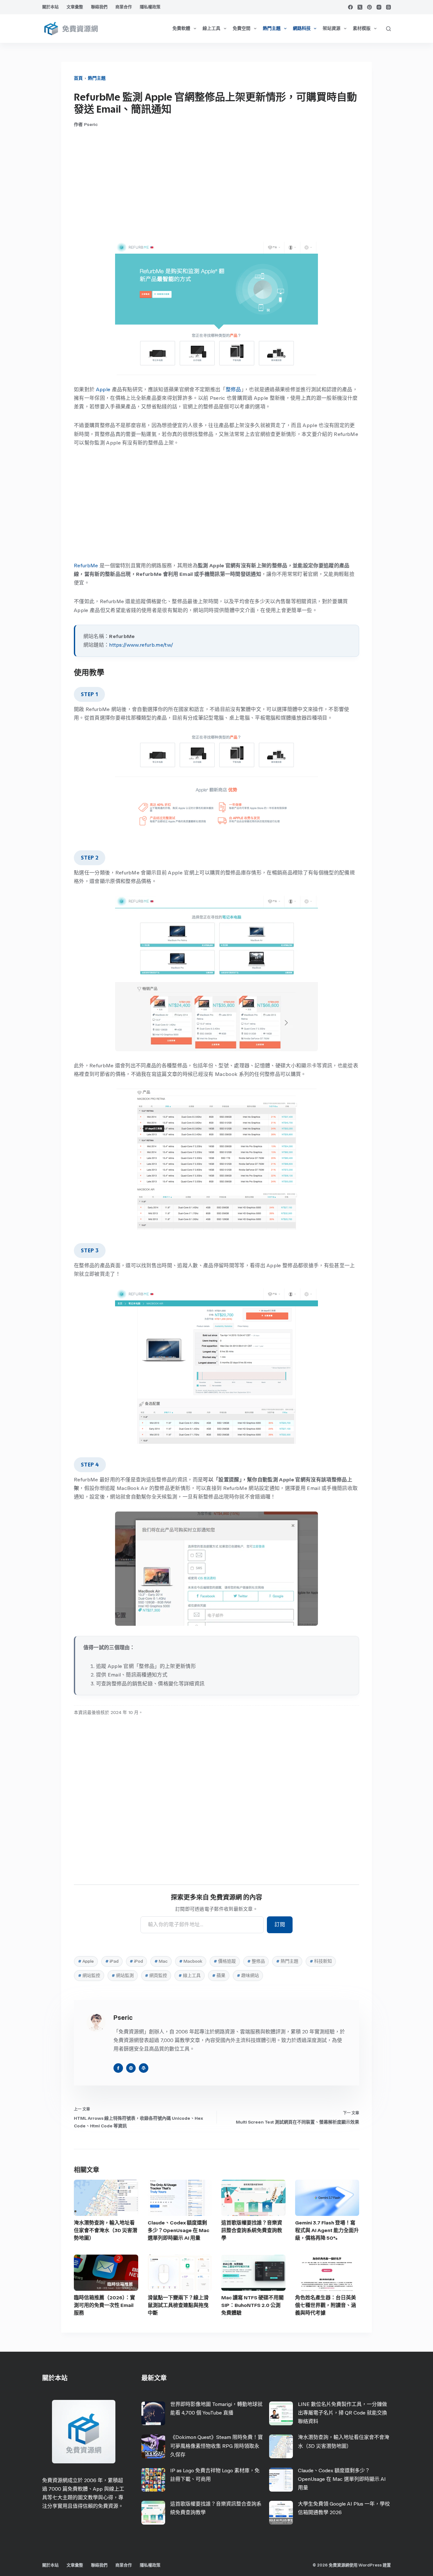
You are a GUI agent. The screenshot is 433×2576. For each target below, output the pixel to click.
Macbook (191, 1961)
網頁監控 (156, 1976)
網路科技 (302, 28)
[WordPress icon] (144, 2068)
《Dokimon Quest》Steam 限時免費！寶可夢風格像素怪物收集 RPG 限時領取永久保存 (217, 2446)
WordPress (370, 2565)
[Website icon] (131, 2068)
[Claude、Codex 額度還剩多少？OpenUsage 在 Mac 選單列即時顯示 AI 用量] (180, 2198)
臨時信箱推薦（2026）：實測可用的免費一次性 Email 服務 (104, 2305)
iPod (136, 1961)
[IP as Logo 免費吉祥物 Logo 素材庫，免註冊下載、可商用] (153, 2480)
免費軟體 (181, 28)
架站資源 (332, 28)
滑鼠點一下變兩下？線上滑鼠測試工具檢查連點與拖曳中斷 (178, 2305)
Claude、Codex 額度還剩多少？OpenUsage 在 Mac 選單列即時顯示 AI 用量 (178, 2230)
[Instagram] (379, 7)
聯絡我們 (99, 7)
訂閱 (280, 1924)
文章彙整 (75, 7)
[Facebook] (350, 7)
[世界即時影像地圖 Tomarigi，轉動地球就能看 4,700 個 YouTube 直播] (153, 2413)
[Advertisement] (217, 185)
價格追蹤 (225, 1961)
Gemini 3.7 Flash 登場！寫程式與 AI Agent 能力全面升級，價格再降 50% (327, 2230)
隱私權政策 (150, 7)
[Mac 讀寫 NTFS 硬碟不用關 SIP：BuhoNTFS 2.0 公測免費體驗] (253, 2273)
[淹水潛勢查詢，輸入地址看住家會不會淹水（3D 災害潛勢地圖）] (106, 2198)
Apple (103, 389)
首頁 (78, 78)
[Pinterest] (369, 7)
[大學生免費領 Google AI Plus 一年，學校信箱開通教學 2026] (281, 2513)
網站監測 (123, 1976)
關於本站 (50, 7)
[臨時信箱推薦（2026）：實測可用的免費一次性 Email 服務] (106, 2273)
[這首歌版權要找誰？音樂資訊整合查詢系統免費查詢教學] (253, 2198)
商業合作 (124, 7)
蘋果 (219, 1976)
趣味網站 (248, 1976)
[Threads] (388, 7)
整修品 (233, 389)
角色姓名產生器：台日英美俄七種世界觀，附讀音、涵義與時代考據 (326, 2305)
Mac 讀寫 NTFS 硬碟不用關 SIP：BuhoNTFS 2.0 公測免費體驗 (252, 2305)
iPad (112, 1961)
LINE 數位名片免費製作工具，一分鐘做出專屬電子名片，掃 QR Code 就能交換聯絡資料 (343, 2413)
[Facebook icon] (118, 2068)
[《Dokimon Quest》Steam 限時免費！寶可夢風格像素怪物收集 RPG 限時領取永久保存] (153, 2446)
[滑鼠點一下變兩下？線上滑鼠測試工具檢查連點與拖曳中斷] (180, 2273)
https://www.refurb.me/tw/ (141, 645)
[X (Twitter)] (360, 7)
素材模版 (362, 28)
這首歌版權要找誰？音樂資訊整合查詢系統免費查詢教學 (252, 2230)
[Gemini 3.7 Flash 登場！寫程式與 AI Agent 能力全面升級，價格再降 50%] (327, 2198)
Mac (161, 1961)
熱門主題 (272, 28)
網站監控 (89, 1976)
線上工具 (211, 28)
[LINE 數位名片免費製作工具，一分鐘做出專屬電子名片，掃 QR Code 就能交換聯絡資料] (281, 2413)
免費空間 (242, 28)
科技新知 (321, 1961)
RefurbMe (86, 566)
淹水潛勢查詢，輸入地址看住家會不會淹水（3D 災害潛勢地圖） (106, 2230)
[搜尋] (388, 29)
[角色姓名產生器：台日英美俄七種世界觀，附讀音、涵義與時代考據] (327, 2273)
